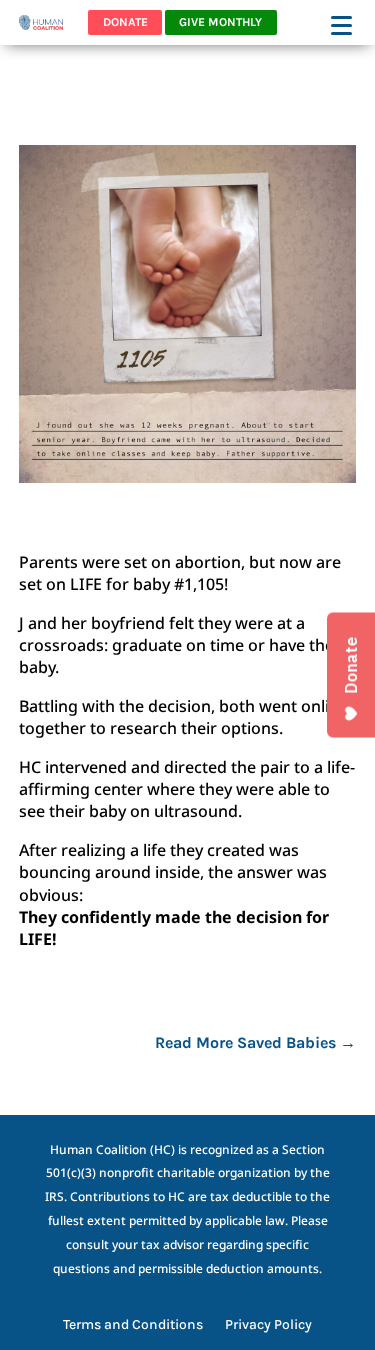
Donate (125, 22)
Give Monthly (220, 22)
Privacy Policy (268, 1325)
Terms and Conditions (133, 1325)
